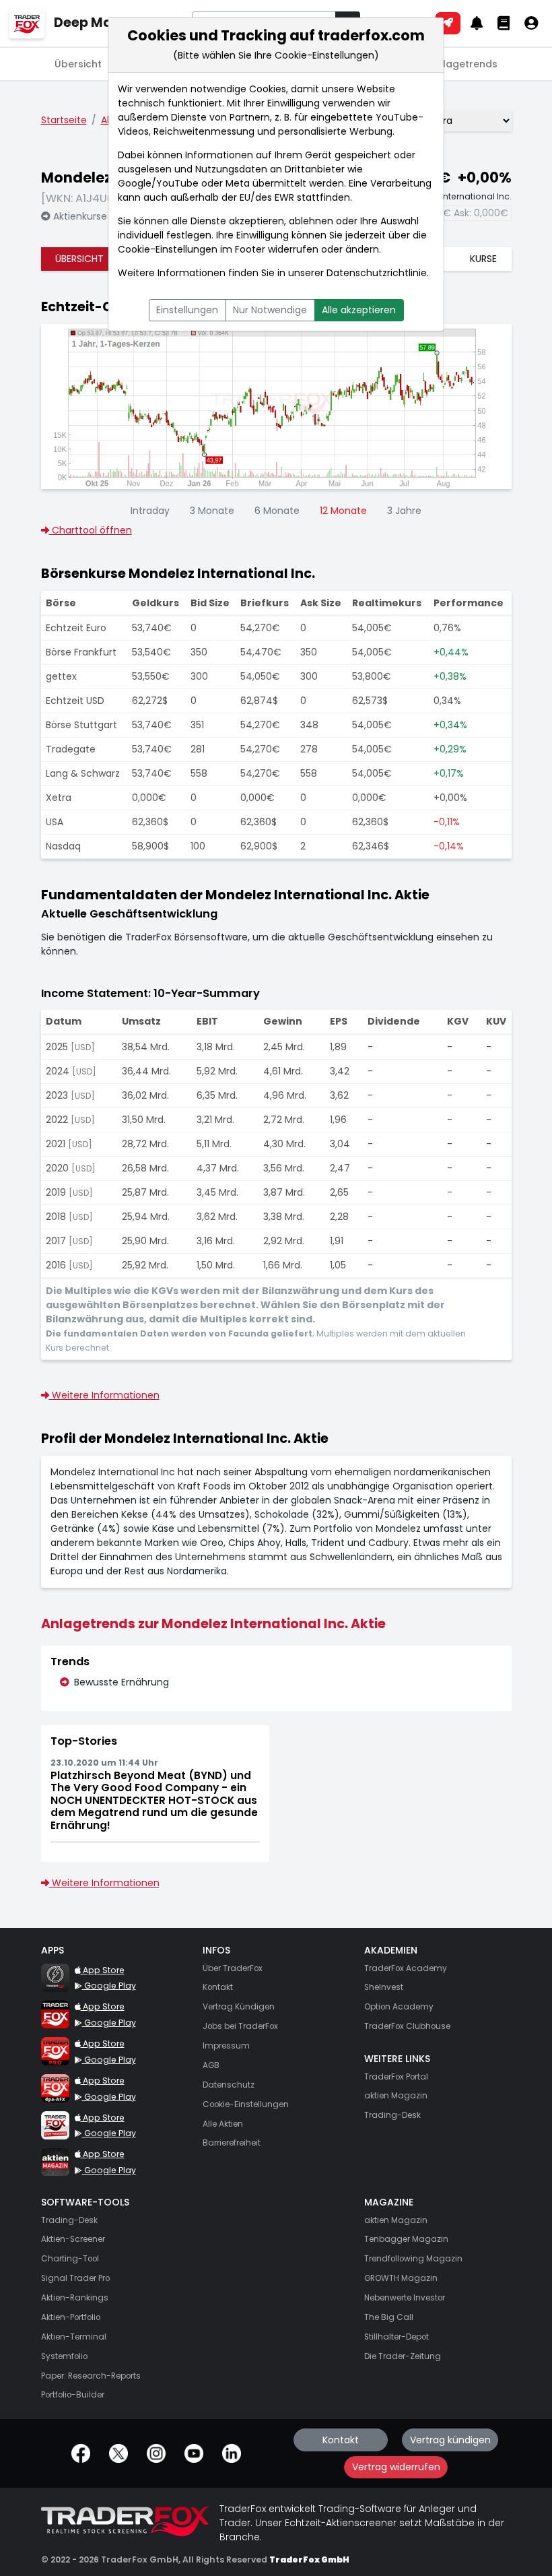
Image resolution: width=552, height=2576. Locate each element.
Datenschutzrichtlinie (377, 273)
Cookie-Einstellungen (168, 249)
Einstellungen (187, 310)
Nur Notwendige (270, 310)
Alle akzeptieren (359, 310)
